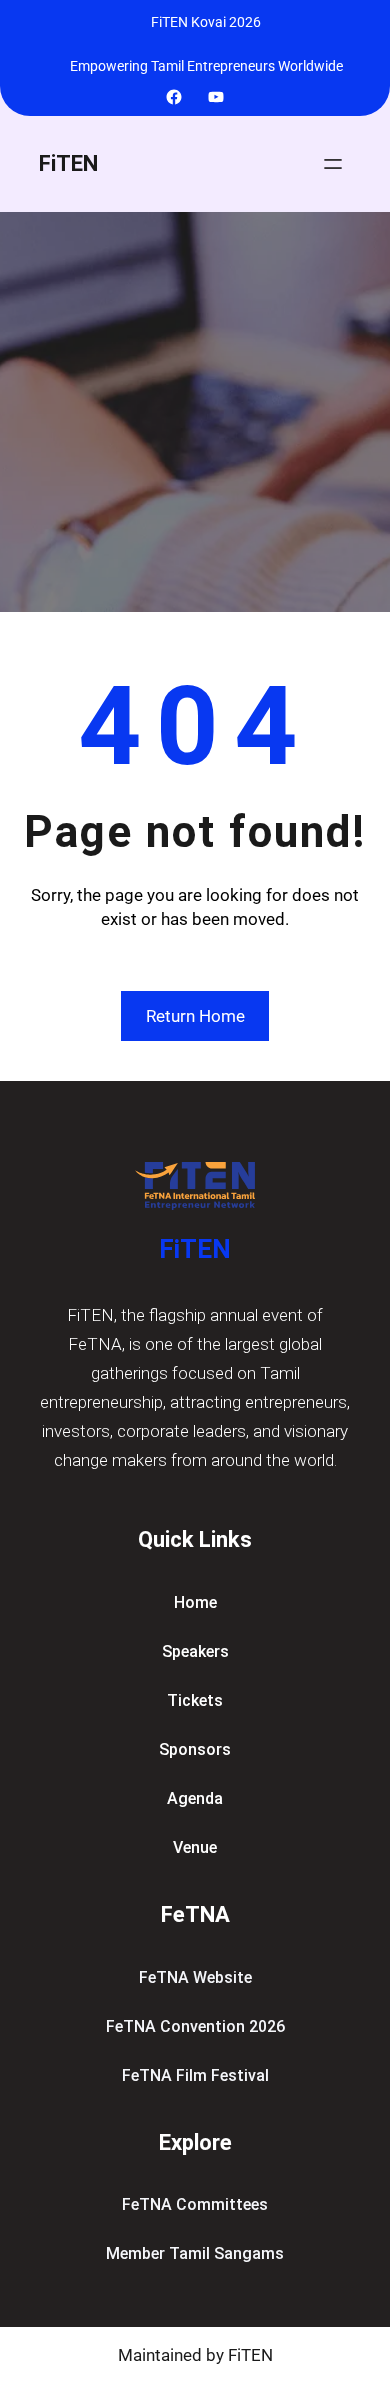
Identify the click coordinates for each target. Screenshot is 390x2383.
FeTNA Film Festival (195, 2075)
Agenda (195, 1798)
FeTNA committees (195, 2204)
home (195, 1602)
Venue (195, 1847)
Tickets (195, 1700)
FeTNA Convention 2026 (195, 2026)
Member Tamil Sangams (195, 2253)
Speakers (195, 1651)
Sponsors (195, 1749)
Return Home (195, 1016)
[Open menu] (333, 164)
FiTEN (68, 163)
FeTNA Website (195, 1977)
